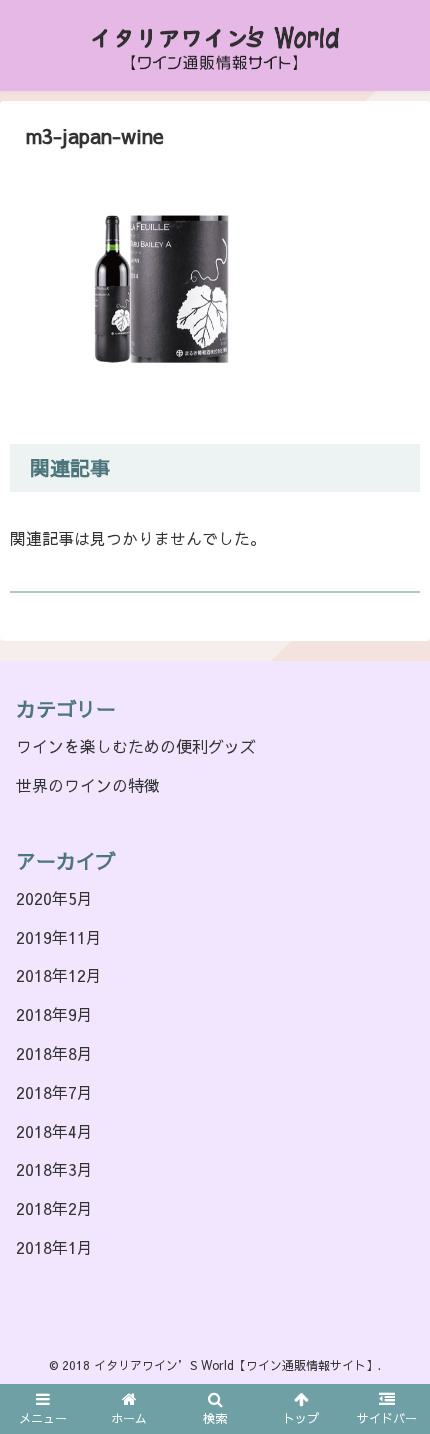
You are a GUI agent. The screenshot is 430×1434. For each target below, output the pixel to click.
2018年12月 (59, 975)
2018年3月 (54, 1169)
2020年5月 (54, 898)
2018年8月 (54, 1053)
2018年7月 (54, 1092)
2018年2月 (54, 1208)
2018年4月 (54, 1131)
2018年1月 (54, 1247)
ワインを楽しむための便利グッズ (136, 746)
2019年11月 (59, 937)
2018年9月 (54, 1014)
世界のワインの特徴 (88, 785)
